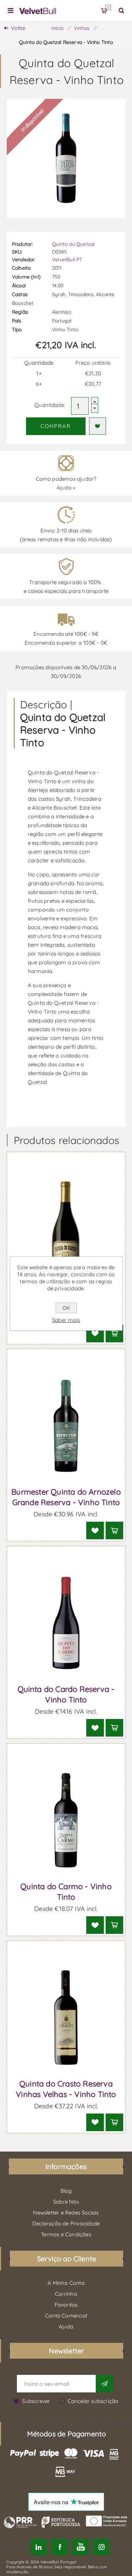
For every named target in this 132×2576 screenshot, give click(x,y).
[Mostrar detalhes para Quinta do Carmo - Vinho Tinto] (66, 1820)
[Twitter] (39, 2547)
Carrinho (108, 8)
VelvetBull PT (67, 260)
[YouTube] (80, 2547)
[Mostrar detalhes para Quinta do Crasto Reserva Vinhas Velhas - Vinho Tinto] (66, 2018)
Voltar (18, 28)
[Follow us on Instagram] (101, 2547)
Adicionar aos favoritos (98, 426)
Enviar (105, 2384)
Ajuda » (66, 488)
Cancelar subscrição (93, 2401)
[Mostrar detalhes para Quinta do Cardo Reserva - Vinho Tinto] (66, 1623)
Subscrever (36, 2401)
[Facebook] (60, 2547)
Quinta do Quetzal (73, 244)
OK (66, 1308)
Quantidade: (50, 405)
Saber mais (66, 1320)
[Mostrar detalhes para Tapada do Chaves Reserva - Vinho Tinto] (66, 1229)
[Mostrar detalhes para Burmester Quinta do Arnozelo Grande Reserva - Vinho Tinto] (66, 1426)
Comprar (56, 426)
